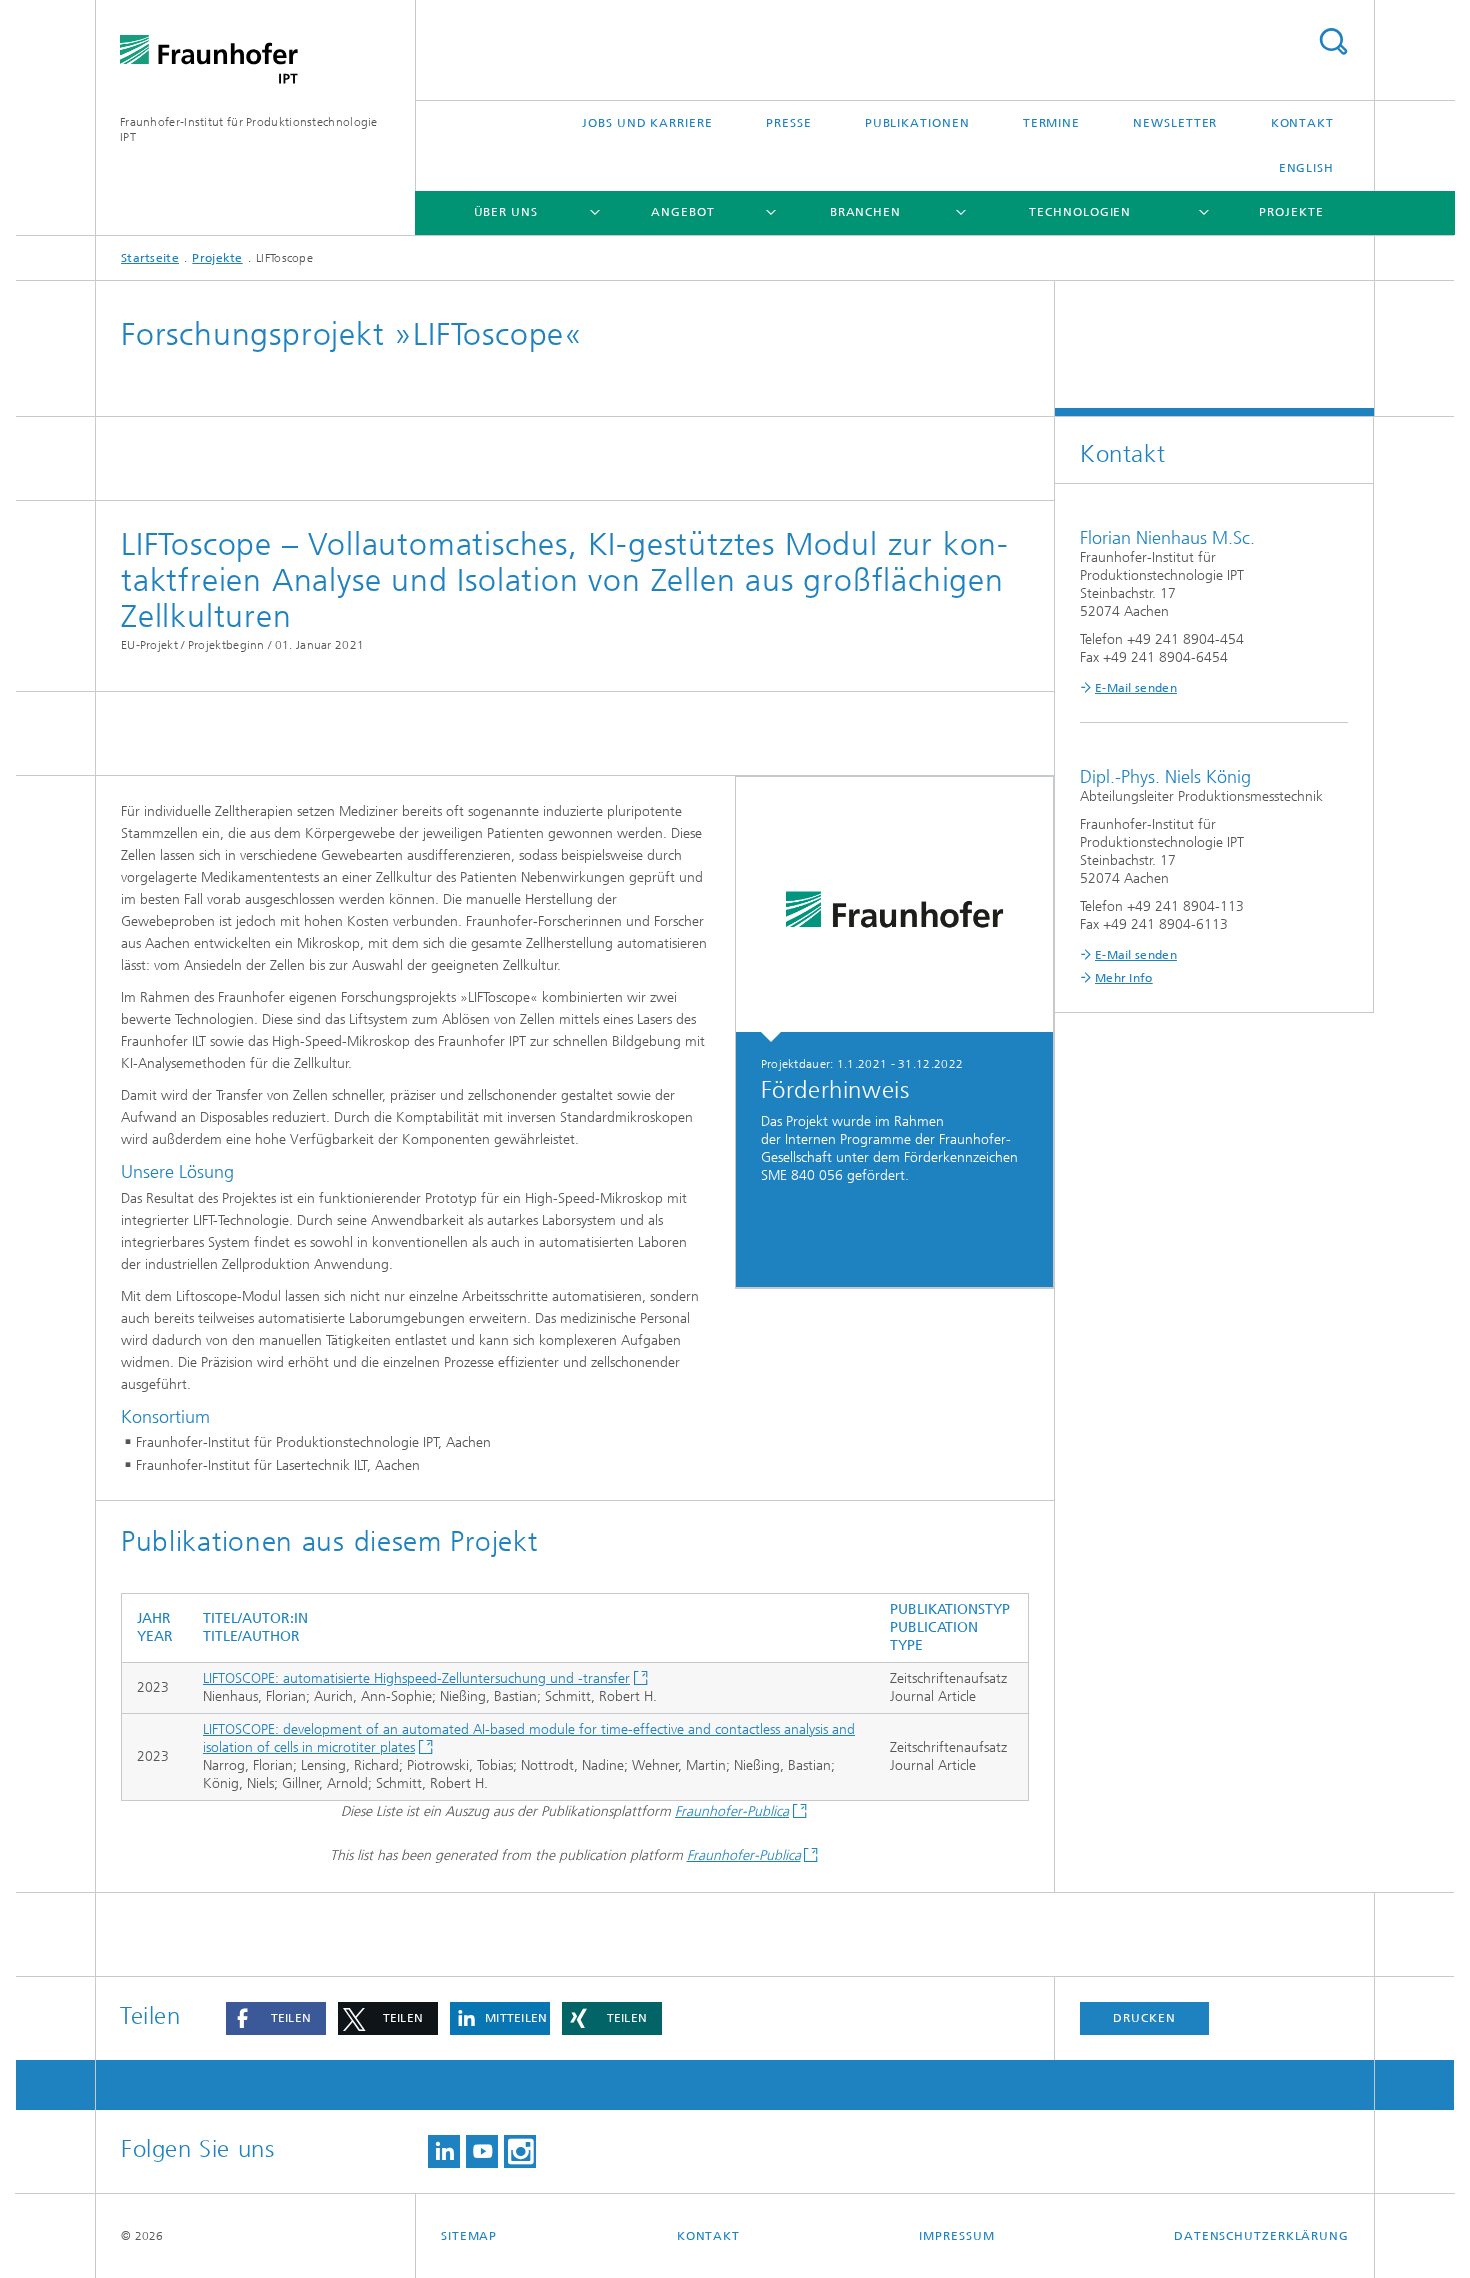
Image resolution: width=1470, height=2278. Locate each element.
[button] (276, 2018)
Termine (1051, 123)
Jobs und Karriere (647, 123)
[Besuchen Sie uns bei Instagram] (520, 2151)
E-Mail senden (1136, 688)
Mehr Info (1124, 978)
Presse (788, 123)
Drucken (1144, 2018)
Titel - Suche (1333, 41)
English (1306, 168)
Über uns (506, 212)
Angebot (682, 212)
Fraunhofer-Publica (732, 1811)
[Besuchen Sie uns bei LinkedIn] (444, 2151)
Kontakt (1302, 123)
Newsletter (1175, 123)
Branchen (865, 212)
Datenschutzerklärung (1261, 2236)
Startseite (150, 258)
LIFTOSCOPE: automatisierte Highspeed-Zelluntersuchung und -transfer (416, 1678)
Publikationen (917, 123)
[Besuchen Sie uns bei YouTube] (482, 2151)
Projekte (1291, 212)
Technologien (1080, 212)
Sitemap (469, 2236)
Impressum (956, 2236)
